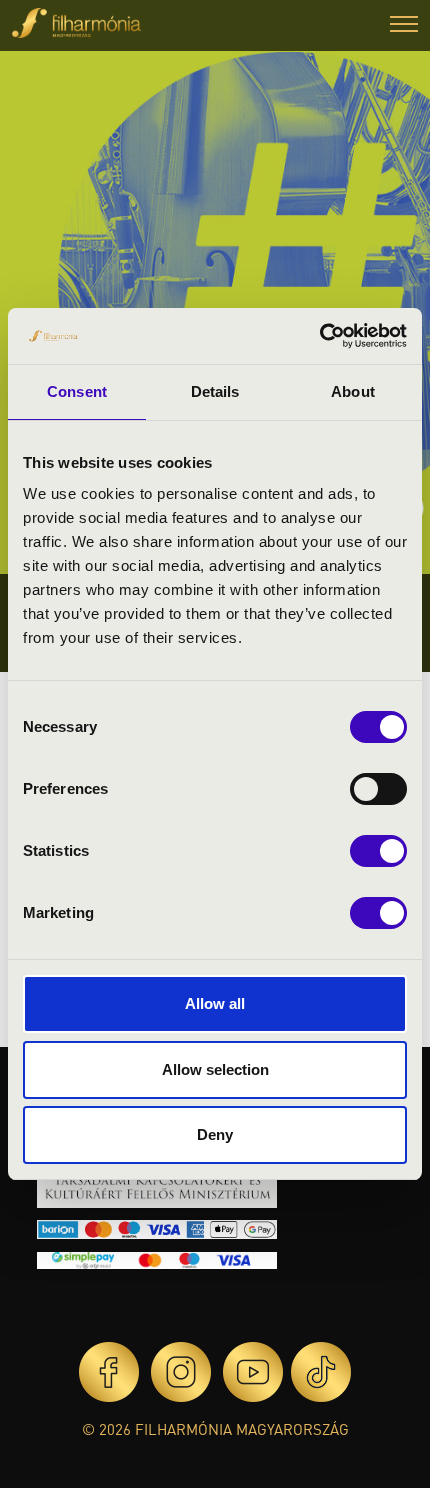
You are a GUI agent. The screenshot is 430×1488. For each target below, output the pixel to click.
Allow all (215, 1003)
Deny (215, 1134)
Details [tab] (215, 391)
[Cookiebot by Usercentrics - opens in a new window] (319, 336)
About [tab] (353, 391)
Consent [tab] (77, 391)
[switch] (378, 789)
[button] (404, 26)
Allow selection (215, 1069)
